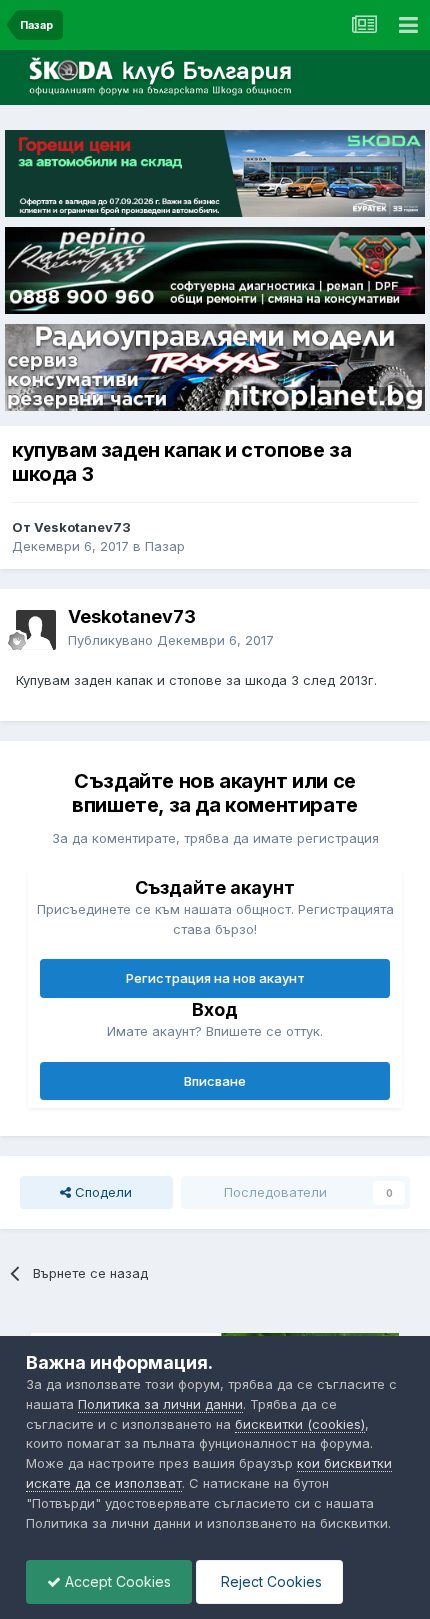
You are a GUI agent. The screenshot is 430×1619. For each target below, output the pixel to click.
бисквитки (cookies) (300, 1424)
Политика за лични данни (160, 1404)
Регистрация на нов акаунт (215, 978)
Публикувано (171, 640)
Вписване (215, 1081)
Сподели (101, 1192)
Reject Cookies (269, 1581)
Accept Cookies (116, 1581)
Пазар (165, 546)
